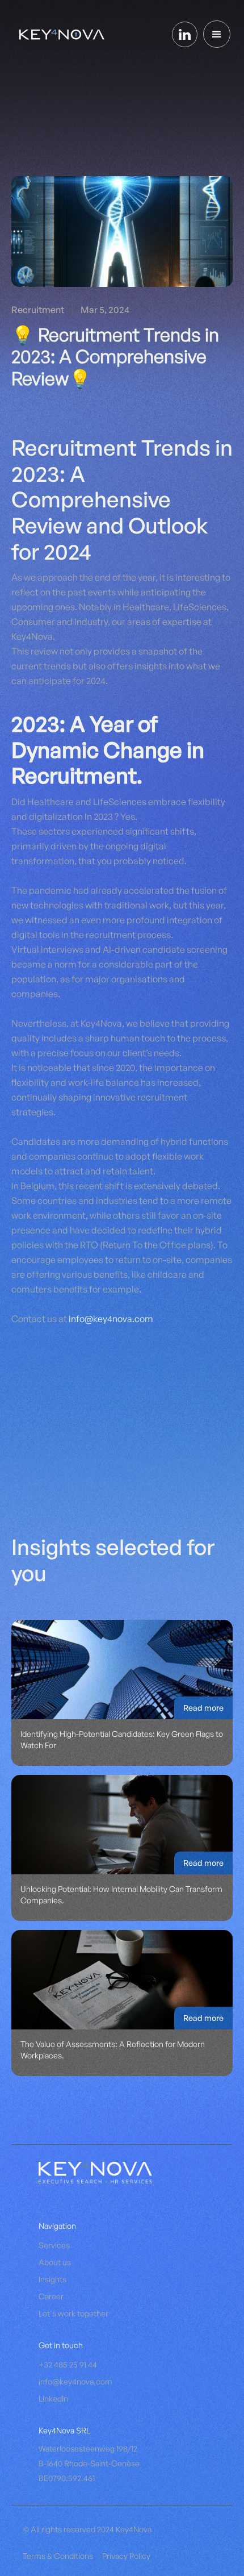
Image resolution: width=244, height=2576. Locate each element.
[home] (59, 34)
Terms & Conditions (58, 2556)
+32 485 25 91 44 (68, 2364)
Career (51, 2296)
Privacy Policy (126, 2556)
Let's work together (73, 2313)
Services (54, 2245)
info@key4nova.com (111, 1319)
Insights (52, 2279)
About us (55, 2262)
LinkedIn (53, 2398)
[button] (217, 34)
